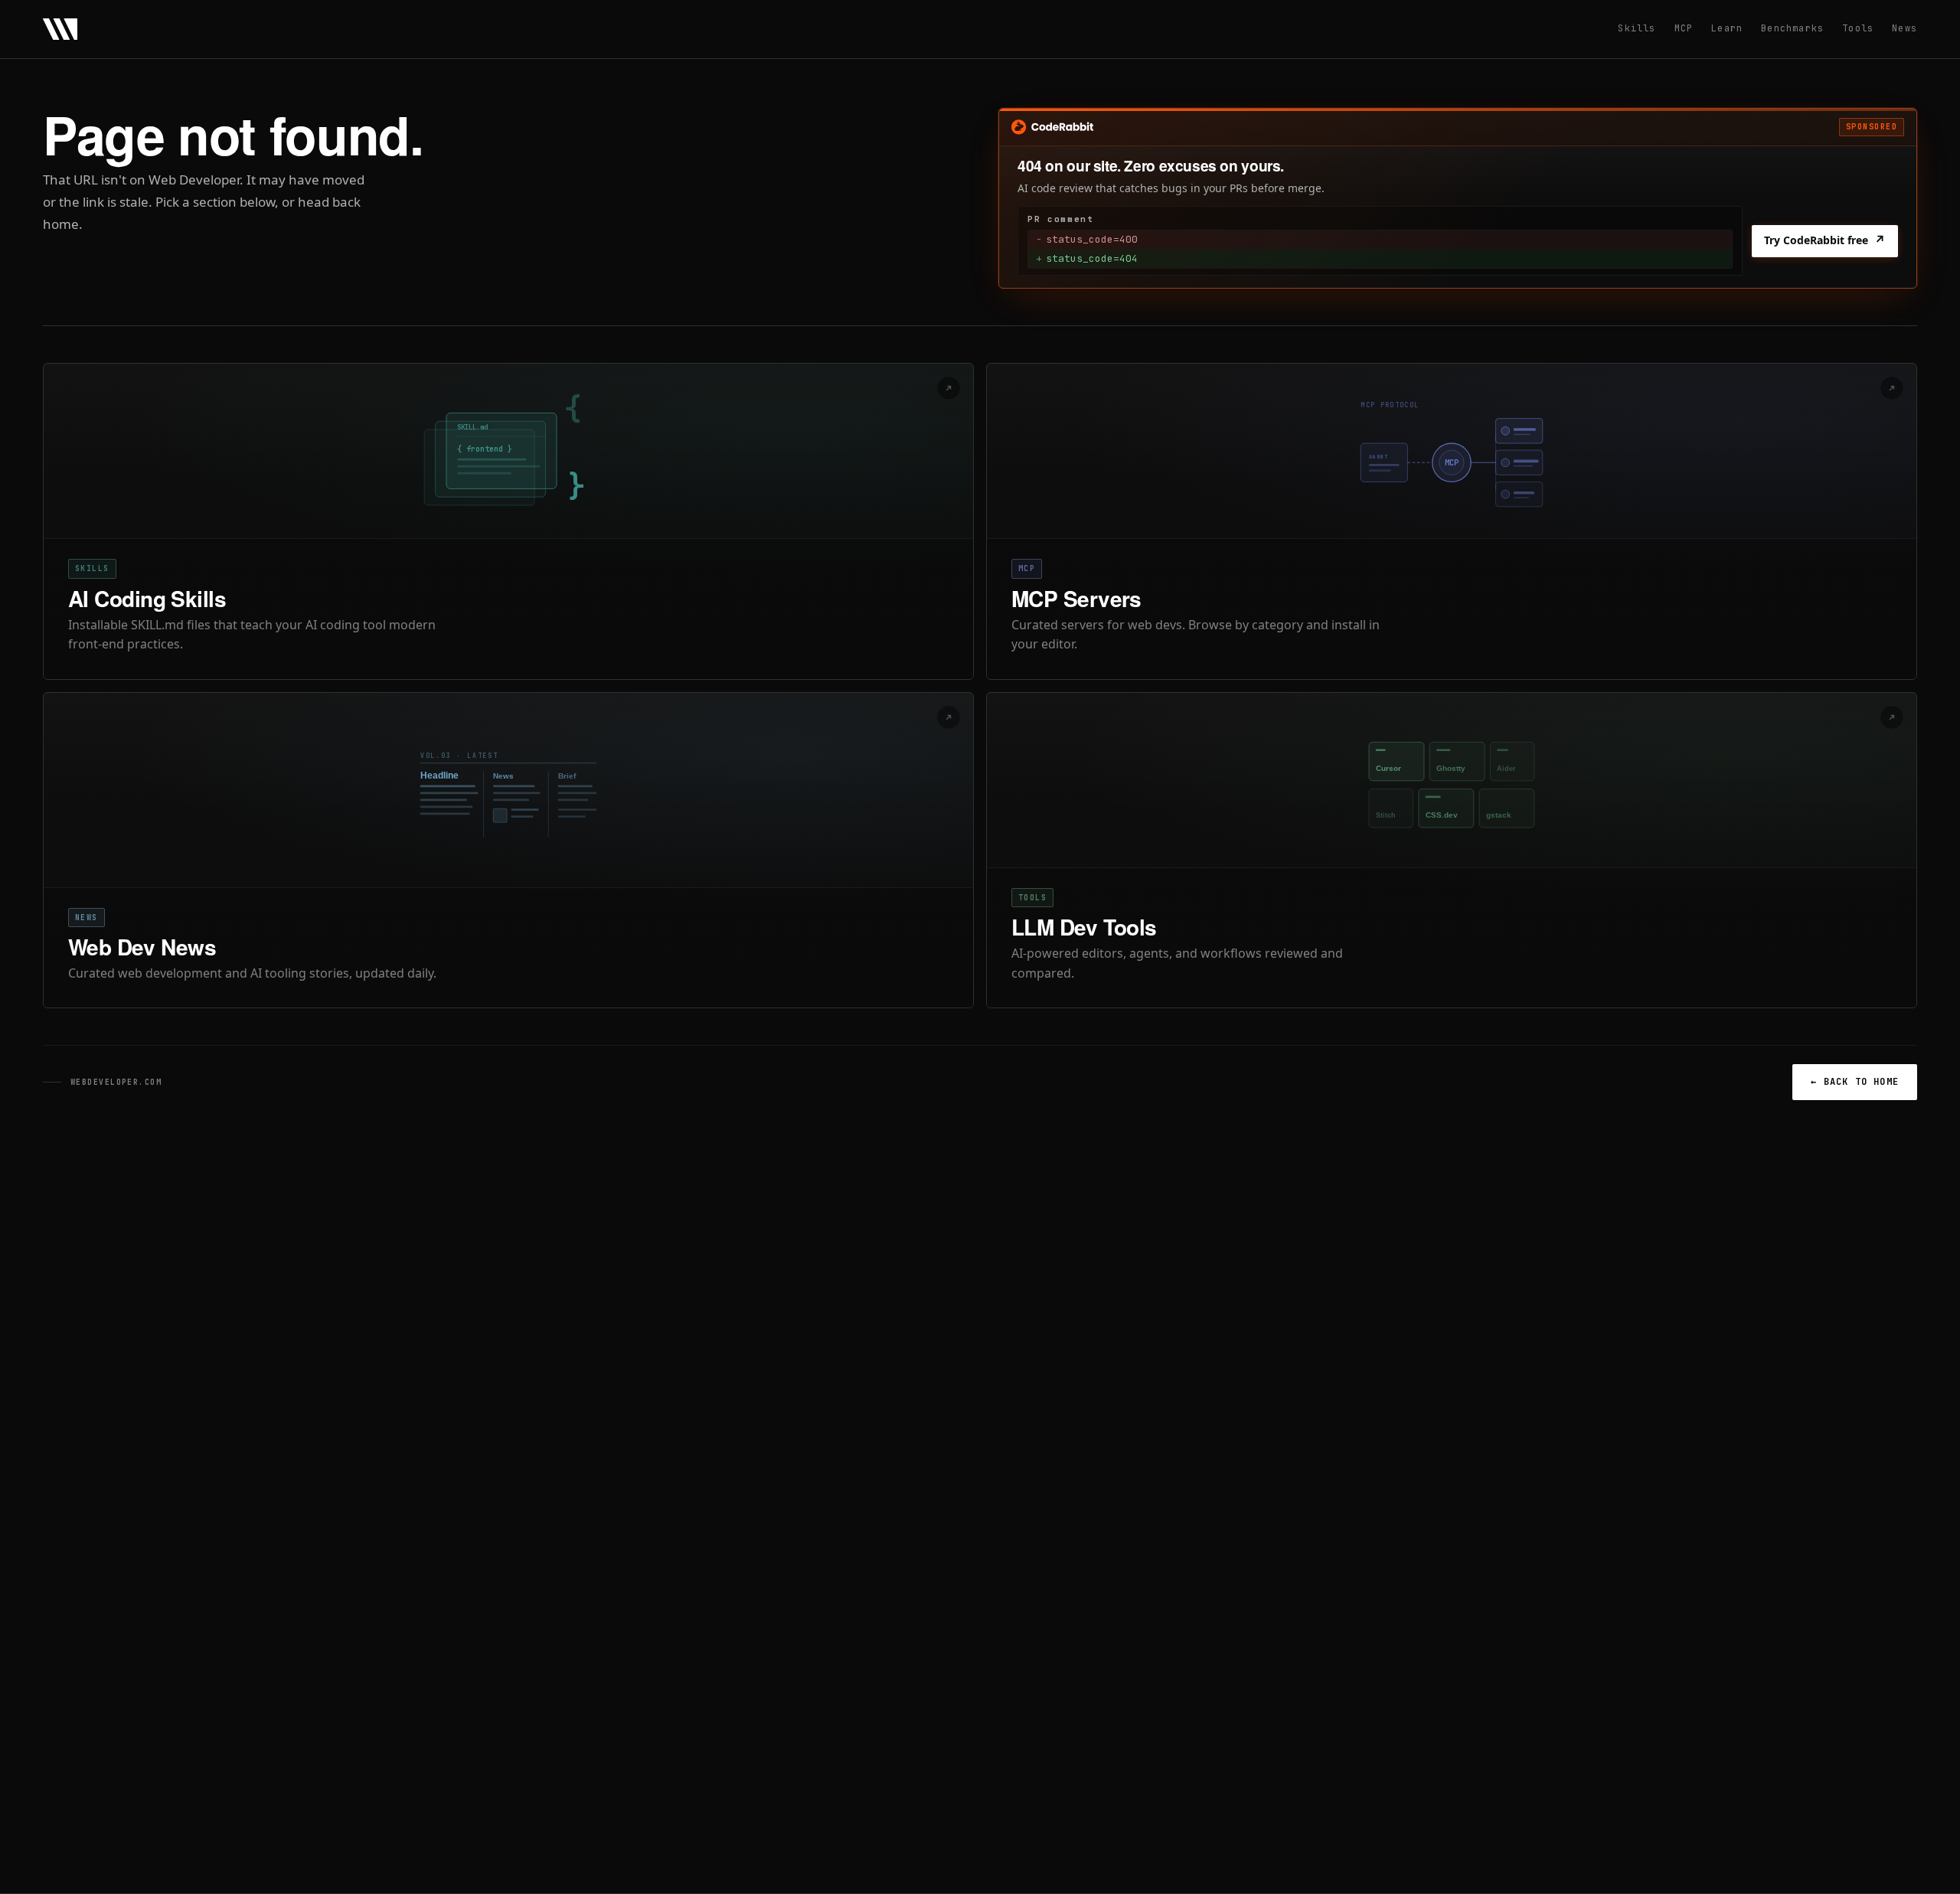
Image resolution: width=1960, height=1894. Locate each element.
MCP (1684, 28)
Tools (1858, 28)
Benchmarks (1792, 28)
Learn (1727, 28)
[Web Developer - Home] (60, 29)
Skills (1637, 28)
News (1904, 28)
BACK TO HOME (1855, 1082)
